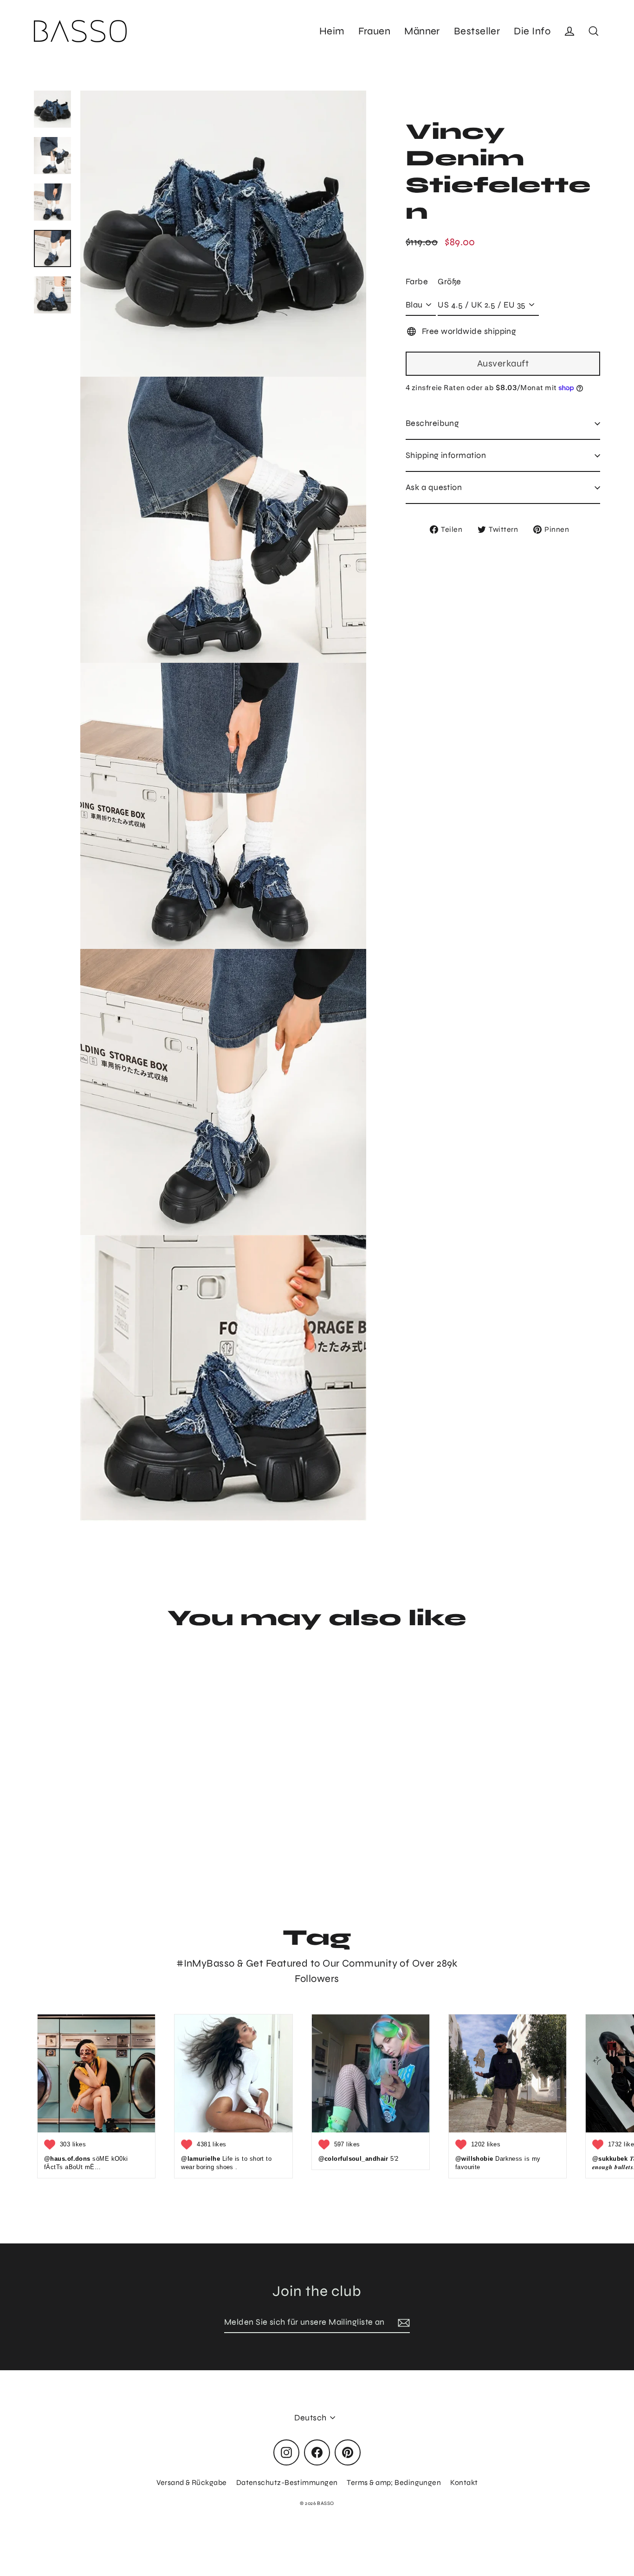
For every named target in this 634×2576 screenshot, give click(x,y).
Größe (449, 281)
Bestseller (477, 31)
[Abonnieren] (402, 2323)
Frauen (374, 31)
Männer (422, 31)
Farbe (417, 281)
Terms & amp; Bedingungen (394, 2482)
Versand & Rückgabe (192, 2482)
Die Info (532, 31)
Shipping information (446, 455)
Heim (332, 31)
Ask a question (434, 487)
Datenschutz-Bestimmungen (287, 2482)
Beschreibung (432, 423)
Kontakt (464, 2482)
